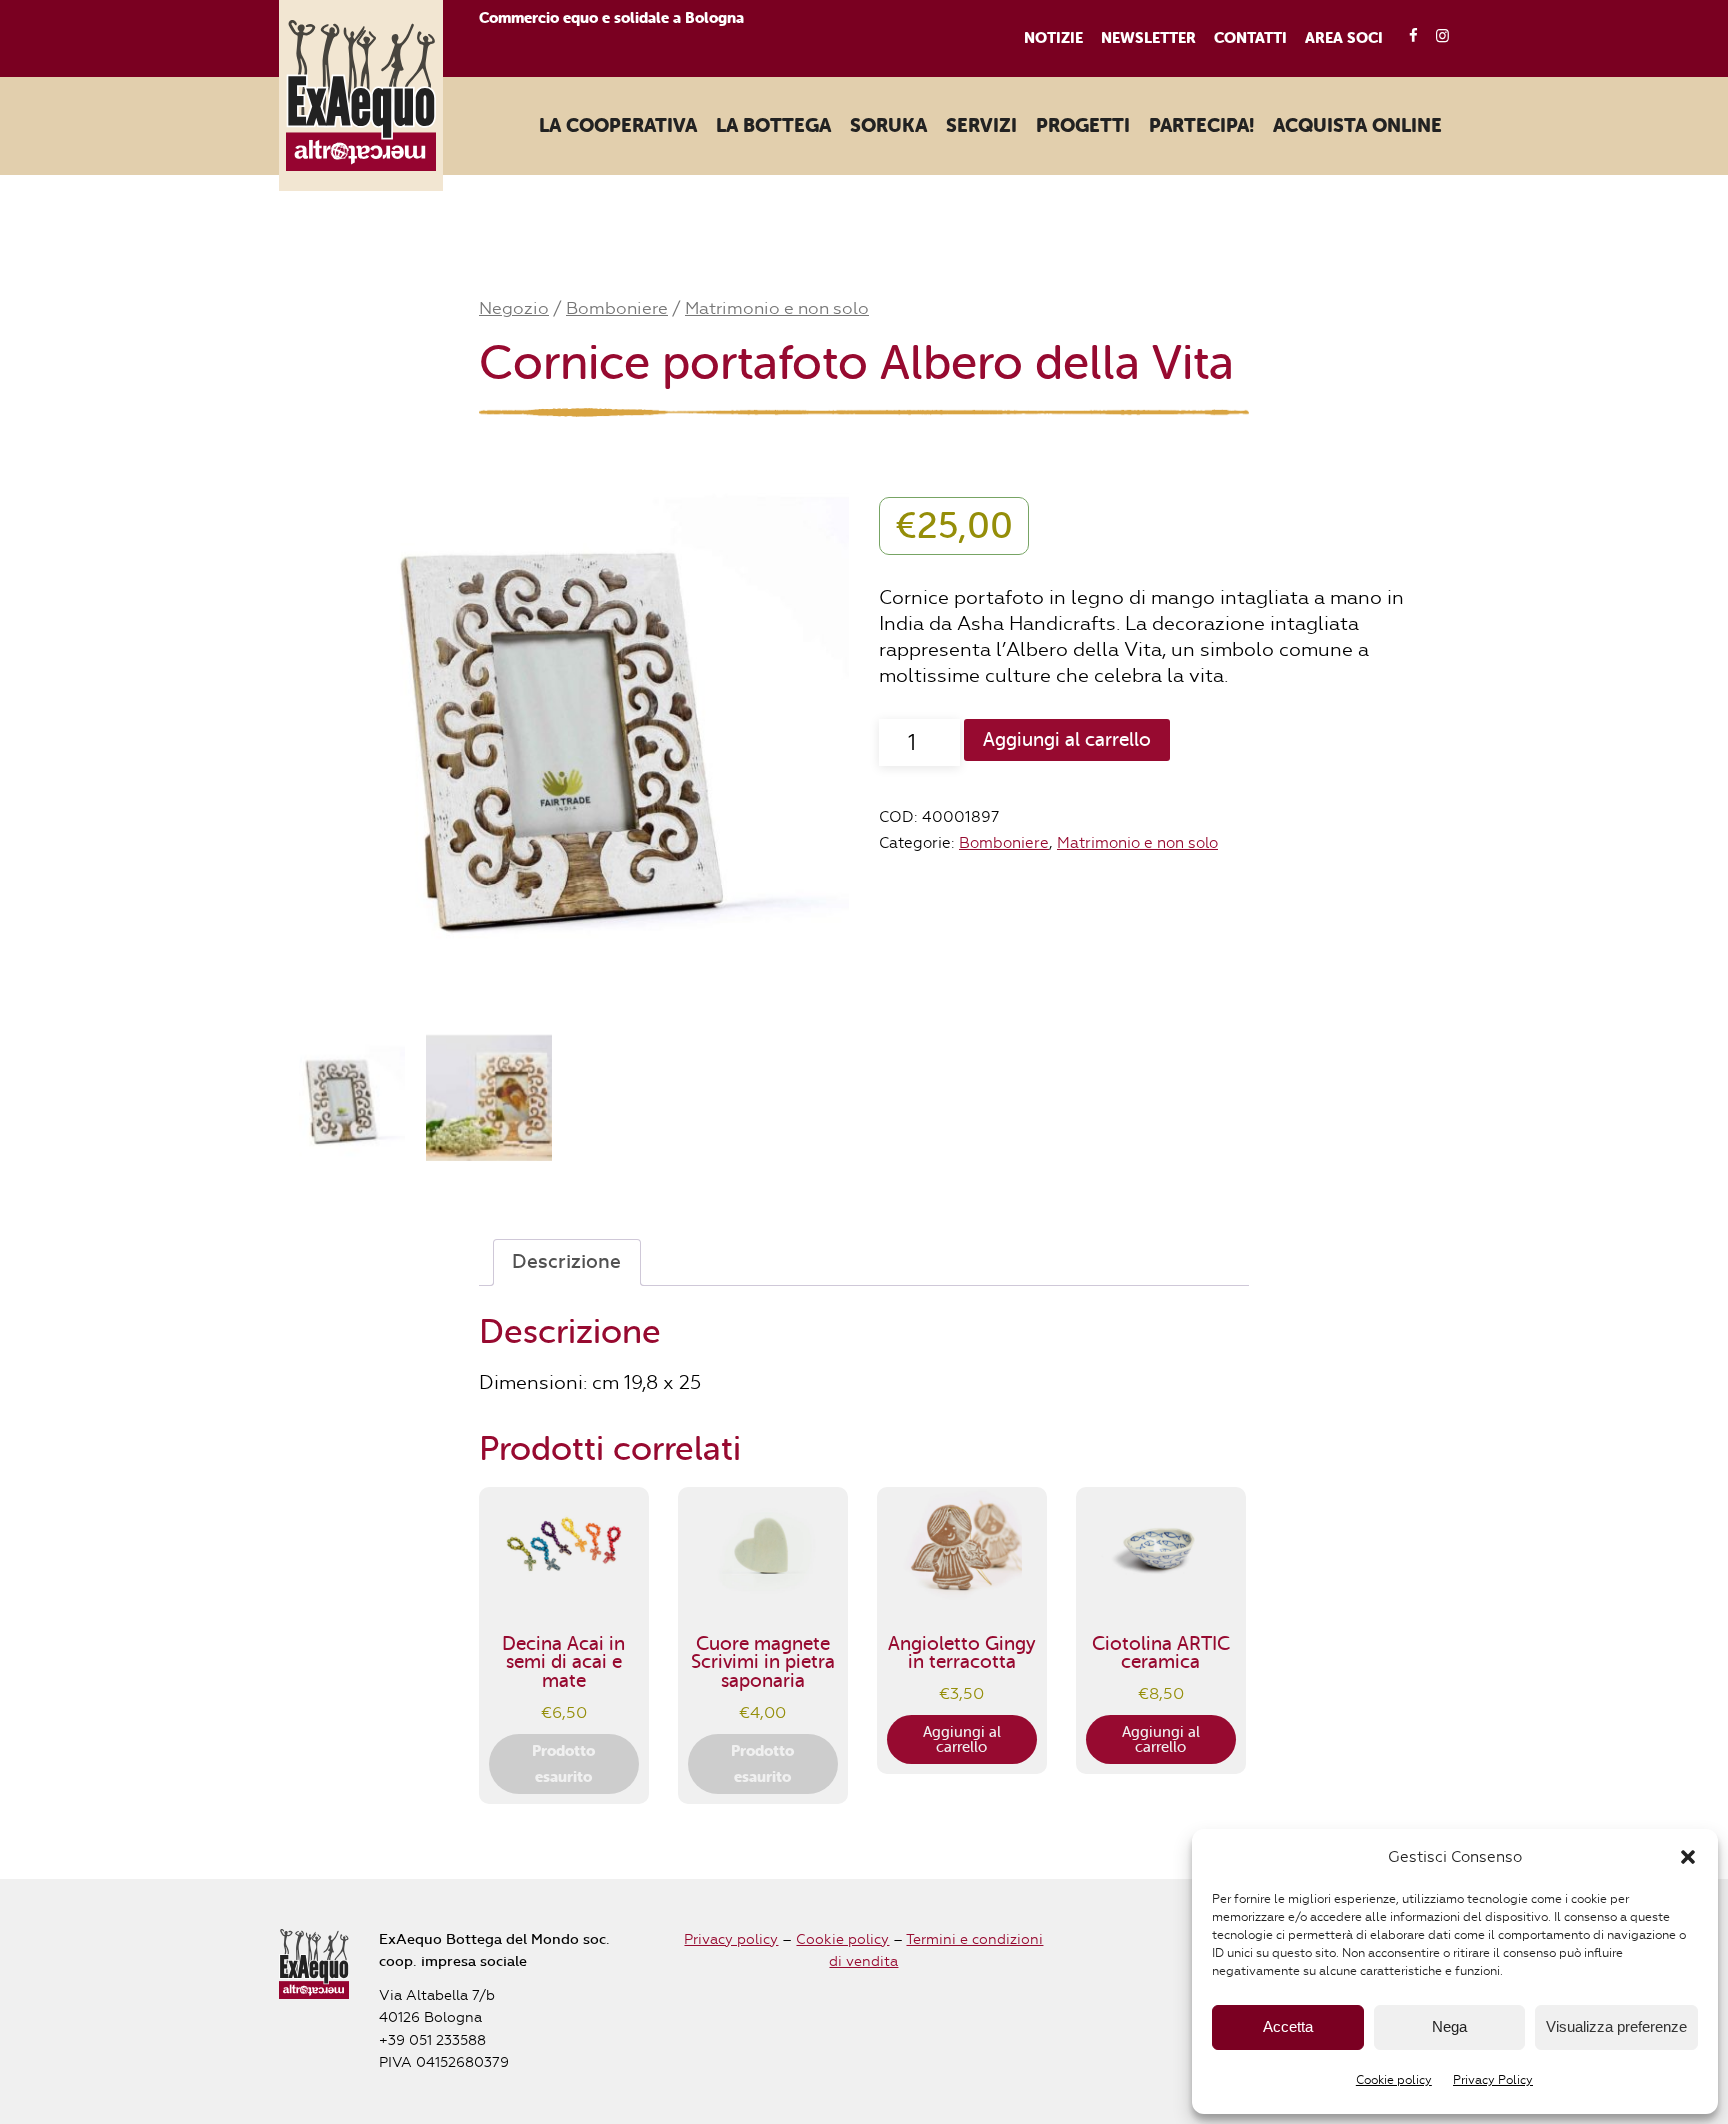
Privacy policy (731, 1939)
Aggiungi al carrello (1067, 739)
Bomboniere (617, 308)
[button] (1688, 1857)
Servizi (981, 126)
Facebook (1406, 37)
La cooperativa (618, 126)
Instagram (1436, 37)
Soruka (888, 126)
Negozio (514, 308)
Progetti (1083, 126)
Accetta (1288, 2026)
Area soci (1344, 38)
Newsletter (1148, 38)
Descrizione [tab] (566, 1262)
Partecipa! (1201, 126)
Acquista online (1357, 126)
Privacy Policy (1493, 2080)
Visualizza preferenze (1616, 2026)
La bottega (773, 126)
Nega (1449, 2026)
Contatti (1250, 38)
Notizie (1053, 38)
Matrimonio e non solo (777, 308)
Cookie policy (1394, 2080)
